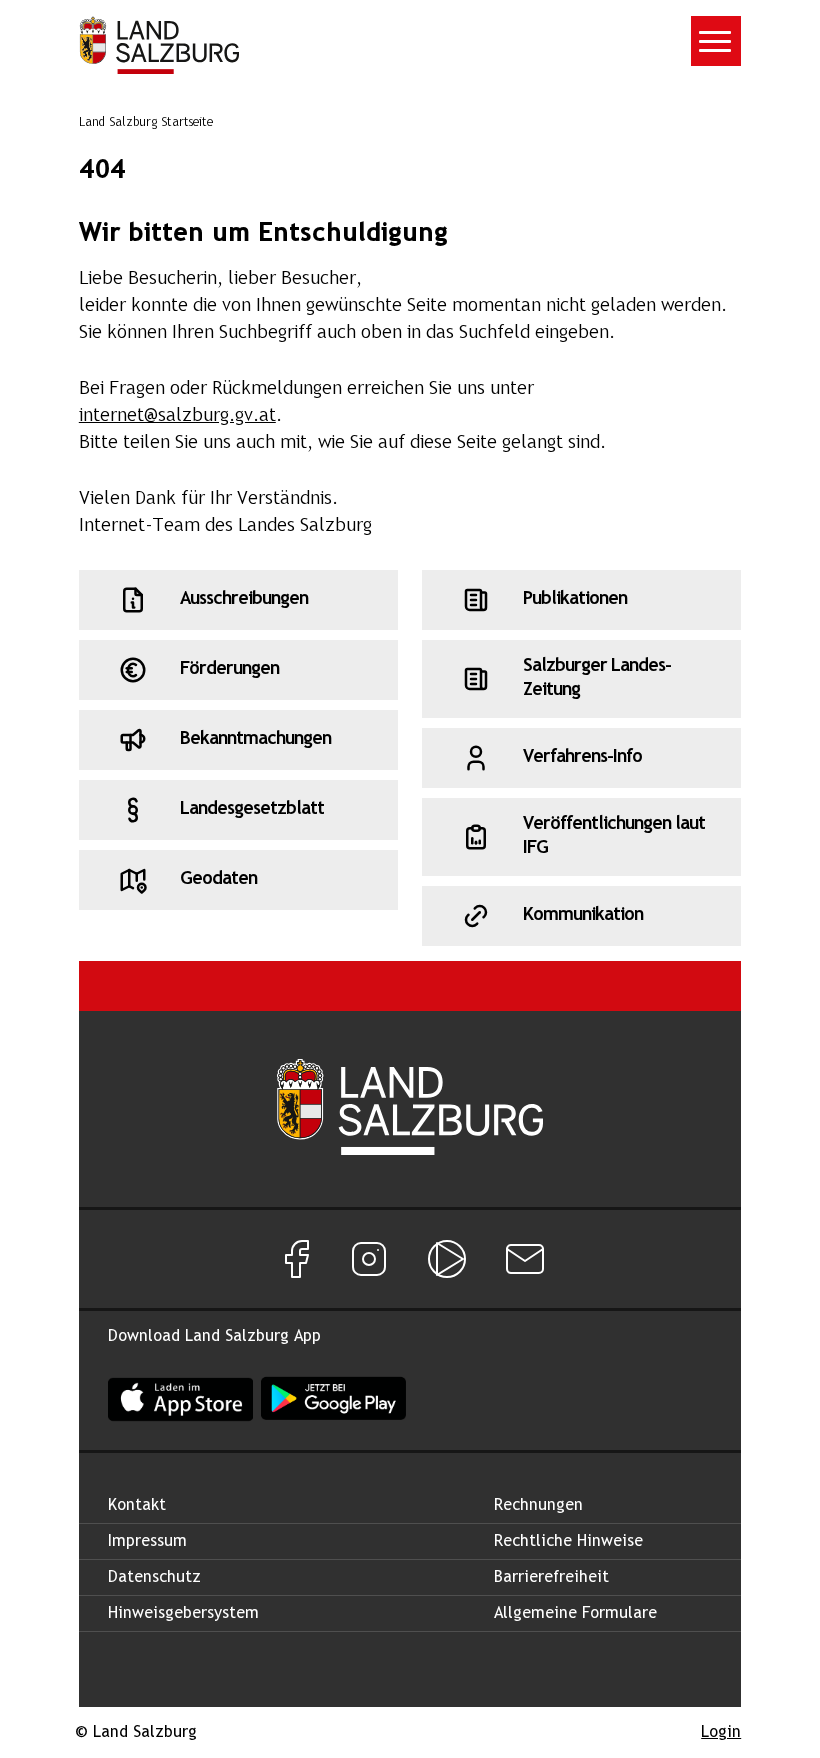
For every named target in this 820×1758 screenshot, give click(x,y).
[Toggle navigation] (716, 41)
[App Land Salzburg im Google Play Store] (333, 1398)
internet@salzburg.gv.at (177, 416)
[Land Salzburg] (159, 45)
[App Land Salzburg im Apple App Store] (180, 1398)
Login (721, 1732)
